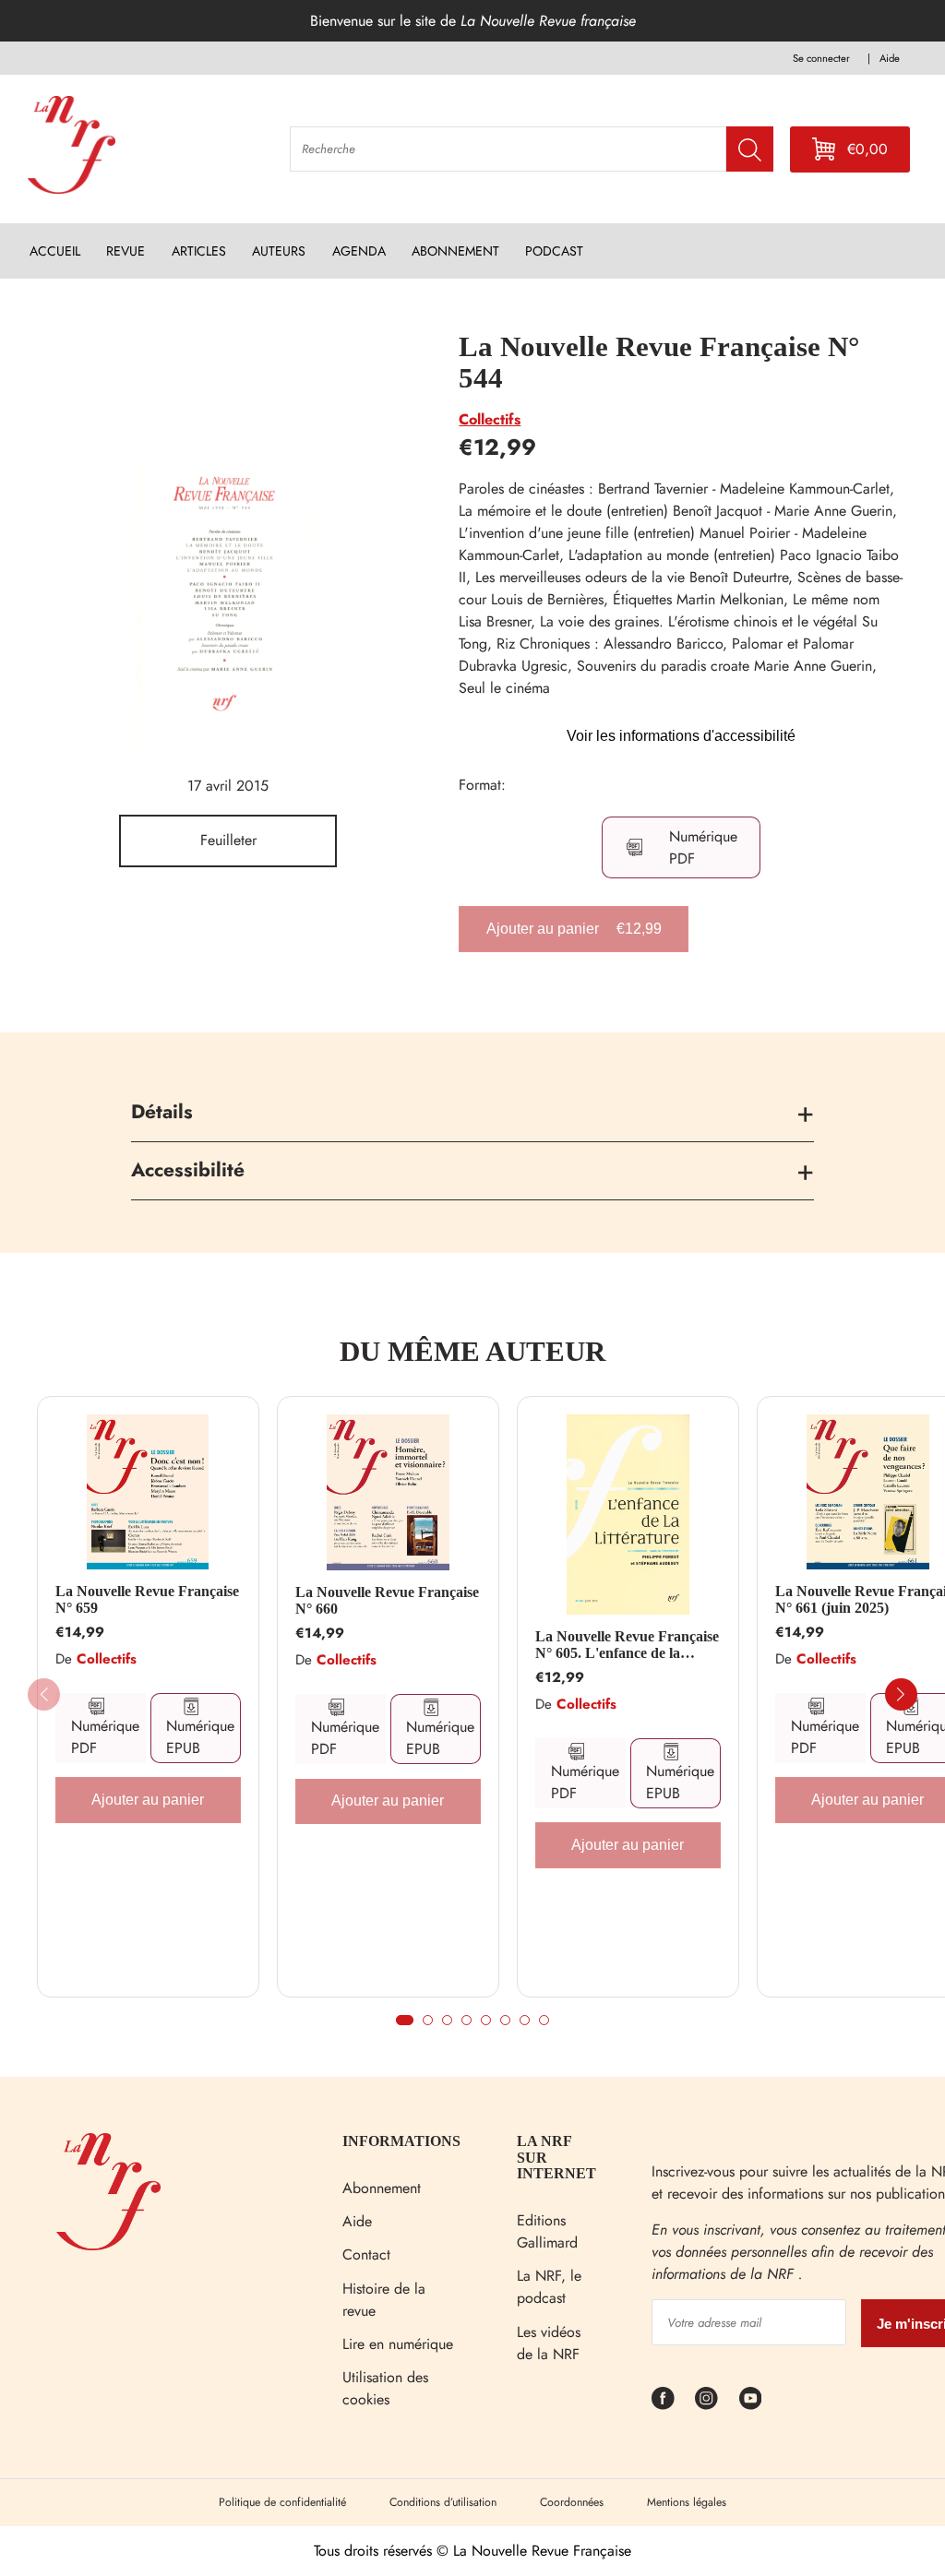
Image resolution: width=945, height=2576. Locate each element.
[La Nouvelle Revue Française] (108, 2245)
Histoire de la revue (384, 2300)
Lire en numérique (398, 2344)
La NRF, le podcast (549, 2287)
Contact (366, 2254)
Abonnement (382, 2188)
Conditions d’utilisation (443, 2502)
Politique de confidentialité (282, 2502)
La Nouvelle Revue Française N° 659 (147, 1599)
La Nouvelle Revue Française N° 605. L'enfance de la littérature (627, 1645)
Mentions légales (687, 2502)
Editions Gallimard (547, 2231)
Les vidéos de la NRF (549, 2343)
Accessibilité (188, 1170)
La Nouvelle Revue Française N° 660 (387, 1600)
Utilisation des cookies (385, 2388)
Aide (357, 2221)
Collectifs (490, 419)
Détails (162, 1112)
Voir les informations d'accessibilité (681, 736)
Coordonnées (572, 2502)
